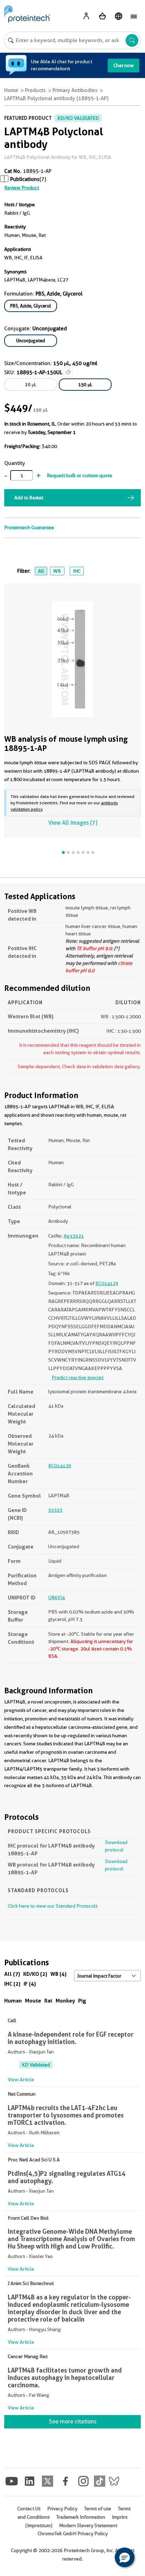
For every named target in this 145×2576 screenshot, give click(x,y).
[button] (125, 2557)
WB (57, 571)
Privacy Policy (62, 2509)
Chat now (124, 65)
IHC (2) (12, 1984)
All (41, 571)
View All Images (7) (73, 823)
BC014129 (107, 1283)
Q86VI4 (56, 1597)
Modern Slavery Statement (88, 2525)
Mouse (33, 2001)
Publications (25, 179)
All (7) (12, 1974)
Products (35, 90)
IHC (77, 571)
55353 (55, 1510)
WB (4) (58, 1974)
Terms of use (98, 2509)
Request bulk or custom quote (80, 475)
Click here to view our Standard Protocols (53, 1906)
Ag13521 (74, 1236)
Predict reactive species (78, 1377)
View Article (21, 2079)
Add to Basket (29, 498)
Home (11, 90)
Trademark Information (81, 2517)
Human (13, 2001)
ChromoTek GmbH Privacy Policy (73, 2533)
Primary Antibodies (75, 90)
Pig (82, 2001)
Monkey (65, 2001)
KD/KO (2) (35, 1974)
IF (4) (30, 1984)
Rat (48, 2001)
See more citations (73, 2422)
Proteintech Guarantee (29, 527)
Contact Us (29, 2509)
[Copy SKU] (68, 372)
